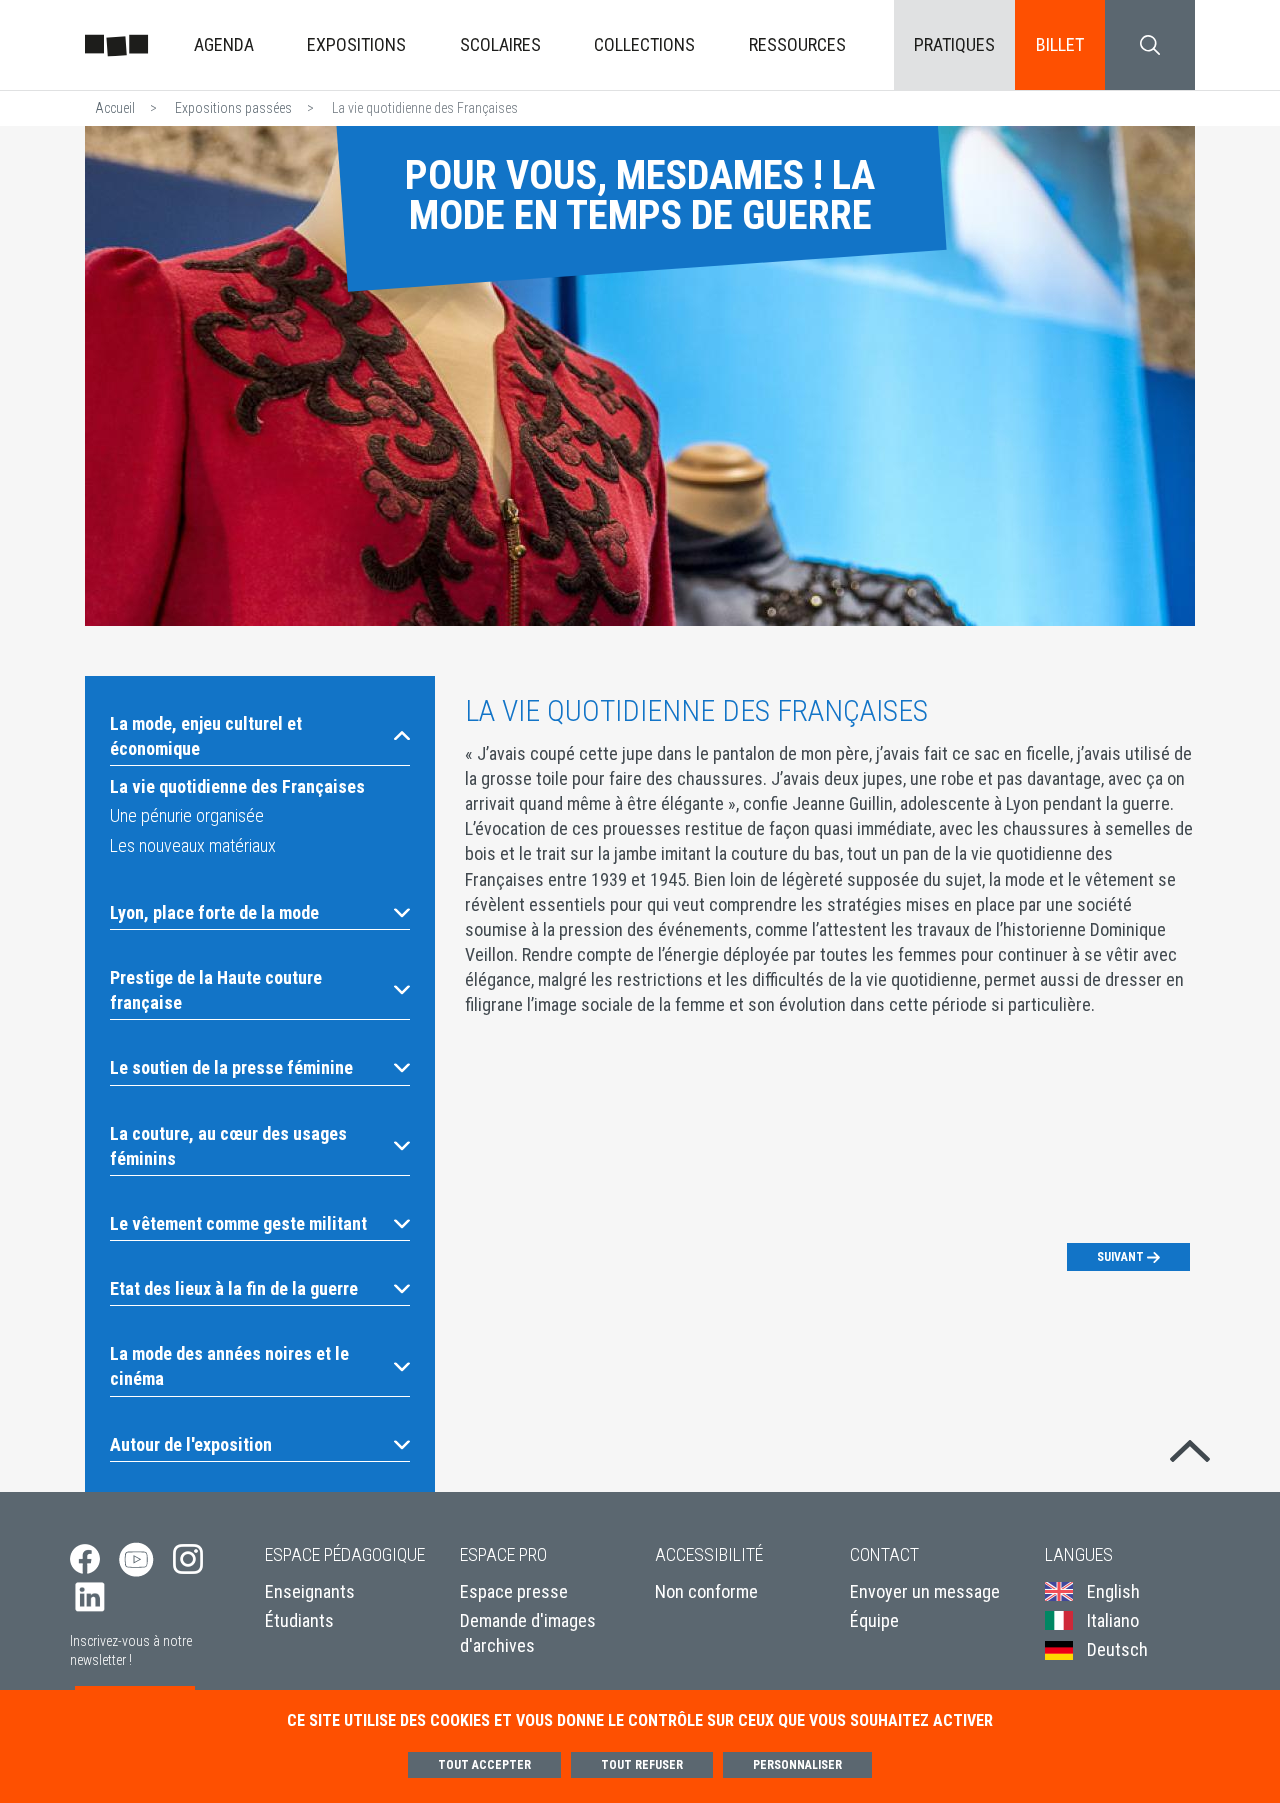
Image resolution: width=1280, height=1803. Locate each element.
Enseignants (310, 1591)
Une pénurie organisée (187, 815)
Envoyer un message (925, 1591)
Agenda (224, 44)
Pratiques (954, 44)
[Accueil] (117, 44)
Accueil (115, 108)
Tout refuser (642, 1765)
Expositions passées (233, 108)
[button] (260, 736)
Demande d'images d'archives (528, 1633)
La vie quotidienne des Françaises (237, 786)
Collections (644, 44)
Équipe (874, 1620)
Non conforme (706, 1591)
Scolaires (500, 44)
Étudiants (299, 1620)
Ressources (797, 44)
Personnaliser (797, 1765)
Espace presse (514, 1591)
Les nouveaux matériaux (193, 845)
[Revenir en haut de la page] (1190, 1447)
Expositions (356, 44)
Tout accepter (484, 1765)
